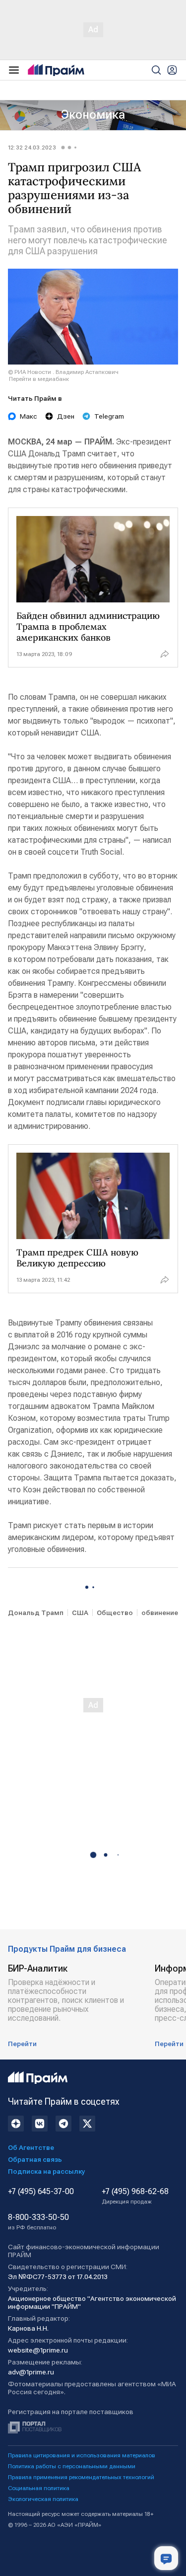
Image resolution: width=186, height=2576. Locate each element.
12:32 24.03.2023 (32, 147)
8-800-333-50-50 (38, 2222)
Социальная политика (39, 2488)
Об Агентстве (31, 2147)
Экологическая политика (43, 2499)
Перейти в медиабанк (39, 379)
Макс (29, 416)
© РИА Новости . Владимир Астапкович (63, 372)
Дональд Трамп (36, 1613)
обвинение (160, 1613)
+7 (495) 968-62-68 (135, 2196)
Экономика (93, 115)
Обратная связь (35, 2159)
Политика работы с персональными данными (72, 2466)
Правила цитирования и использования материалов (82, 2455)
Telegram (109, 416)
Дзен (66, 416)
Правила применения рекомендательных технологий (81, 2477)
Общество (115, 1613)
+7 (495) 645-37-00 (41, 2192)
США (80, 1613)
